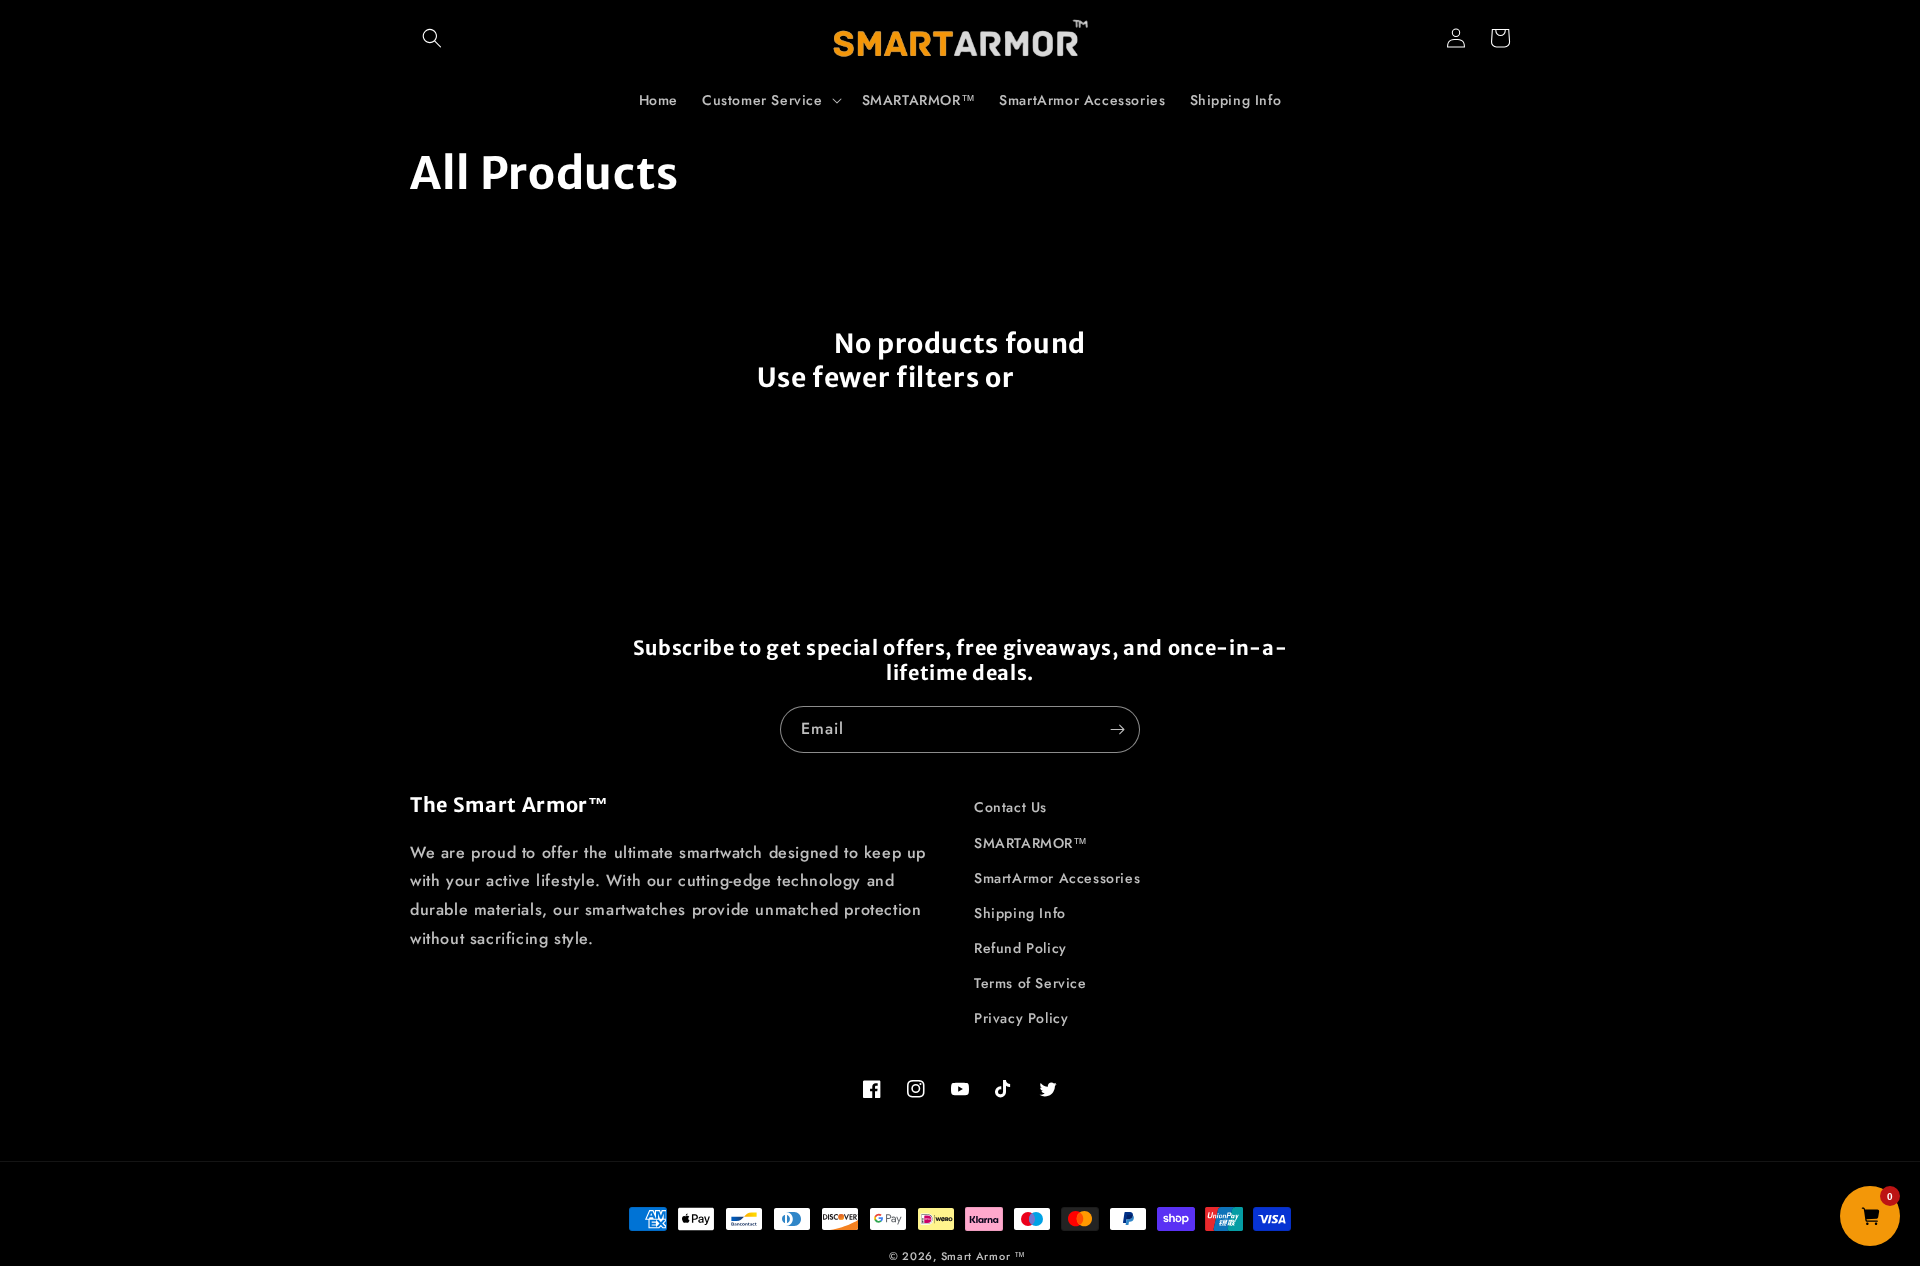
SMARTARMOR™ (1031, 843)
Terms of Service (1030, 983)
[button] (432, 38)
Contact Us (1010, 807)
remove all (1091, 377)
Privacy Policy (1021, 1018)
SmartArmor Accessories (1057, 878)
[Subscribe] (1117, 729)
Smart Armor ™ (983, 1256)
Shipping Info (1020, 913)
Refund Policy (1020, 948)
